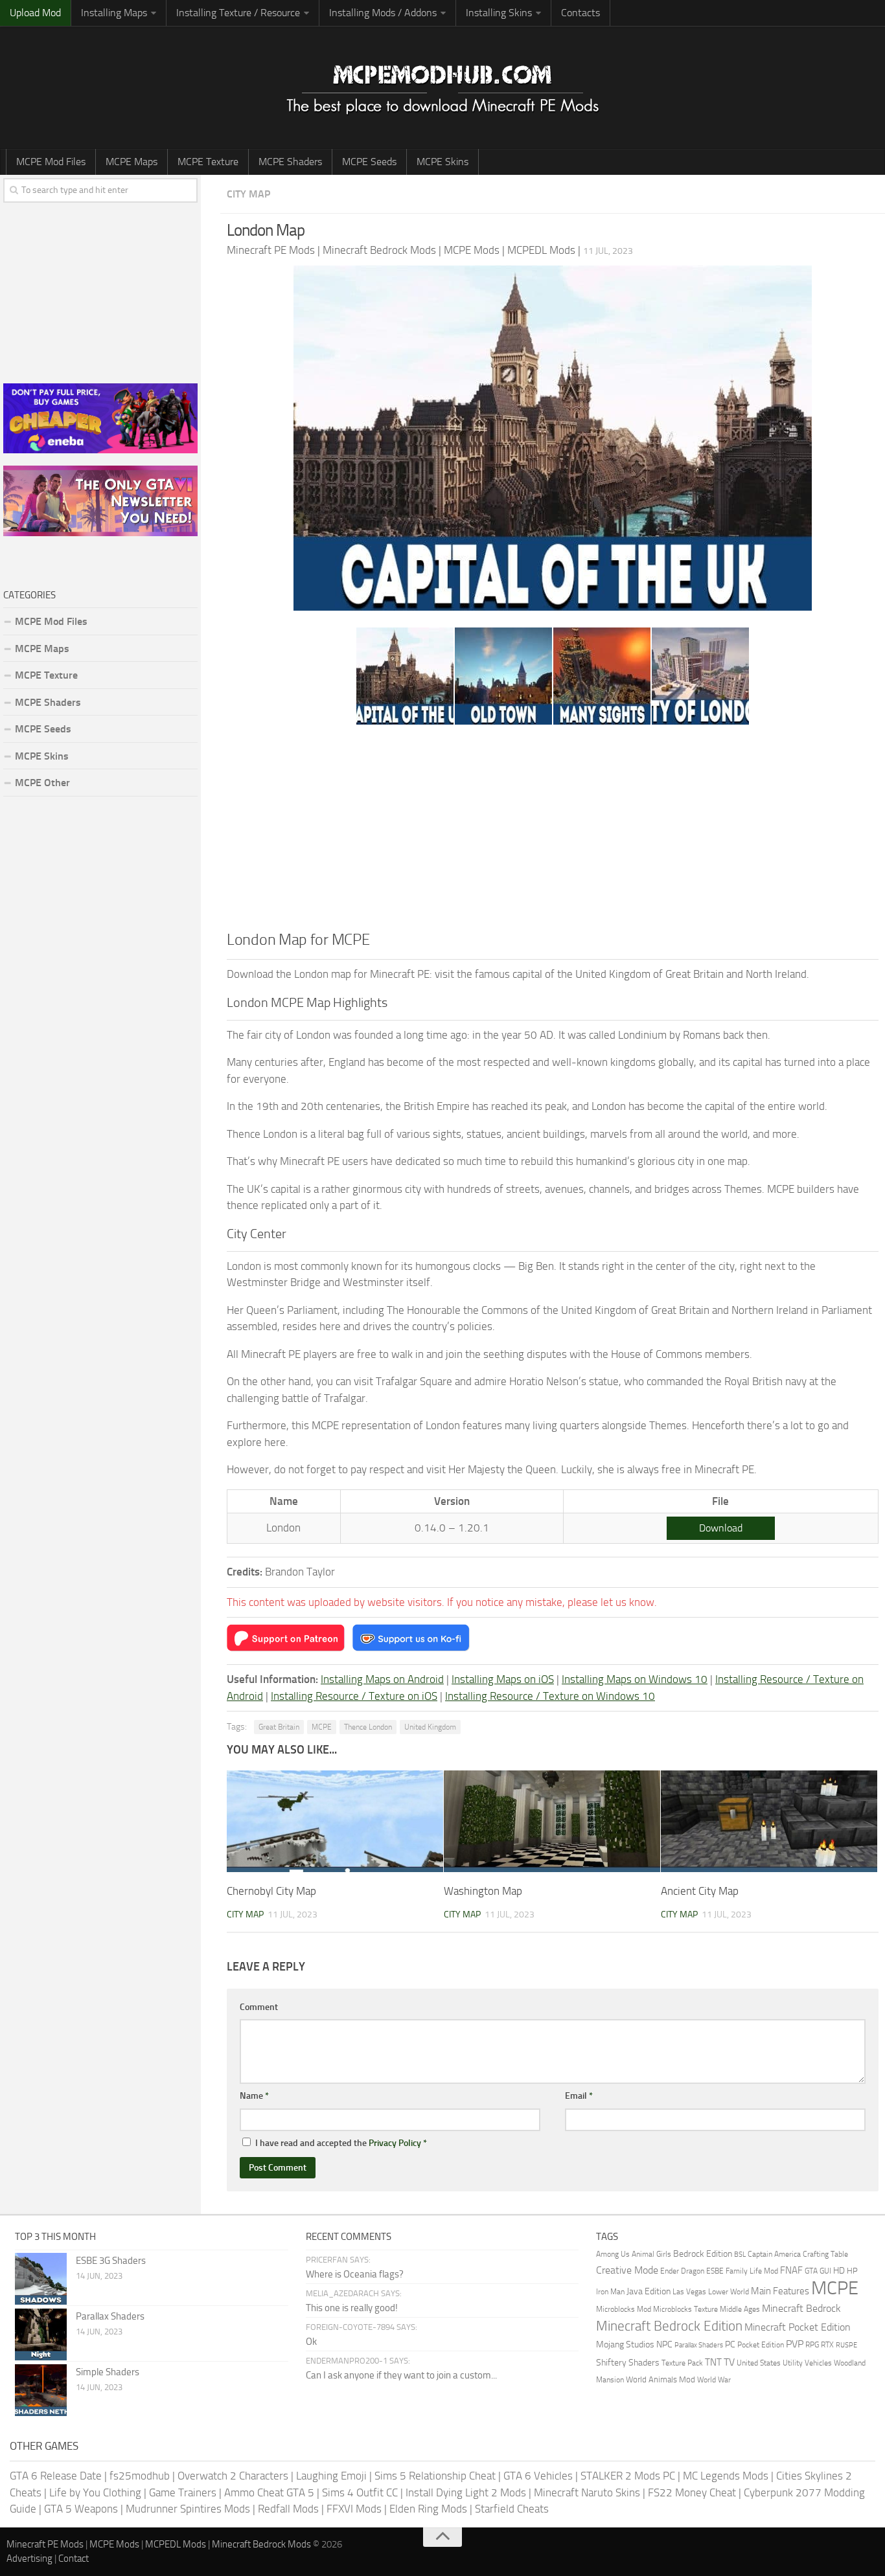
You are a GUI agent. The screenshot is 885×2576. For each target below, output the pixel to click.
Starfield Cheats (512, 2509)
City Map (248, 194)
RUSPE (846, 2345)
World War (714, 2380)
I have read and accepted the (341, 2143)
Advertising (29, 2559)
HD (839, 2271)
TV (729, 2362)
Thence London (368, 1727)
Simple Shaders (108, 2372)
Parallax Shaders (110, 2316)
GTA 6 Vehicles (538, 2476)
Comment (259, 2007)
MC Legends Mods (726, 2476)
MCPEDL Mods (176, 2544)
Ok (311, 2342)
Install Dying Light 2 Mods (466, 2492)
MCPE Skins (442, 162)
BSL (740, 2254)
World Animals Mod (661, 2379)
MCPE (322, 1727)
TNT (713, 2362)
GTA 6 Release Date (56, 2476)
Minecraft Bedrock (801, 2308)
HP (852, 2271)
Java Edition (649, 2291)
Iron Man (610, 2292)
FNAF (791, 2270)
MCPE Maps (132, 162)
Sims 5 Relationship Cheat (435, 2476)
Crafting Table (825, 2254)
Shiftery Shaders (628, 2363)
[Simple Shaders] (41, 2390)
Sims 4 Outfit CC (360, 2492)
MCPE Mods (114, 2544)
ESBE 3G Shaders (111, 2261)
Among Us (613, 2254)
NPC (664, 2344)
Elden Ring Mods (428, 2509)
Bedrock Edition (703, 2254)
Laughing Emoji (331, 2476)
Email (579, 2096)
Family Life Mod (752, 2271)
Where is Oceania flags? (355, 2274)
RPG (812, 2344)
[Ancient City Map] (769, 1821)
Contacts (580, 13)
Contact (74, 2559)
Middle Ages (740, 2309)
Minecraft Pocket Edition (798, 2327)
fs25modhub (140, 2476)
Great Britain (279, 1727)
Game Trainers (183, 2492)
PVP (795, 2344)
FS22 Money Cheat (692, 2492)
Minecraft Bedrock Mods (261, 2544)
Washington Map (483, 1891)
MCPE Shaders (290, 162)
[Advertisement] (553, 831)
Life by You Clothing (95, 2492)
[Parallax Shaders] (41, 2334)
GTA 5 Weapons (81, 2509)
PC (730, 2344)
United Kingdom (430, 1727)
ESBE (715, 2271)
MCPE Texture (208, 162)
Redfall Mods (288, 2509)
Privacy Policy (395, 2143)
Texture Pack (682, 2363)
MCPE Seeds (369, 162)
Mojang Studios (625, 2344)
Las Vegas (689, 2291)
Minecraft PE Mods (45, 2544)
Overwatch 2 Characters (233, 2476)
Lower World (729, 2291)
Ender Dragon (682, 2271)
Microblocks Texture (685, 2309)
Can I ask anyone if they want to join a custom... (401, 2375)
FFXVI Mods (354, 2509)
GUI (825, 2271)
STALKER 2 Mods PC (628, 2476)
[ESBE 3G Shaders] (41, 2279)
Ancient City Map (700, 1891)
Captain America (774, 2254)
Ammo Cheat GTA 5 (269, 2492)
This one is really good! (352, 2308)
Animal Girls (651, 2254)
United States (759, 2363)
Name (254, 2096)
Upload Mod (35, 13)
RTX (827, 2345)
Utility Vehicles (807, 2363)
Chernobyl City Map (271, 1891)
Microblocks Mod (624, 2309)
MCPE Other (42, 783)
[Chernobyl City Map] (335, 1821)
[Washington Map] (552, 1821)
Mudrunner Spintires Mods (188, 2509)
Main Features (780, 2291)
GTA (811, 2271)
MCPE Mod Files (51, 162)
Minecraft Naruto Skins (587, 2492)
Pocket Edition (761, 2345)
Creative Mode (627, 2270)
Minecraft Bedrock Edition (669, 2326)
